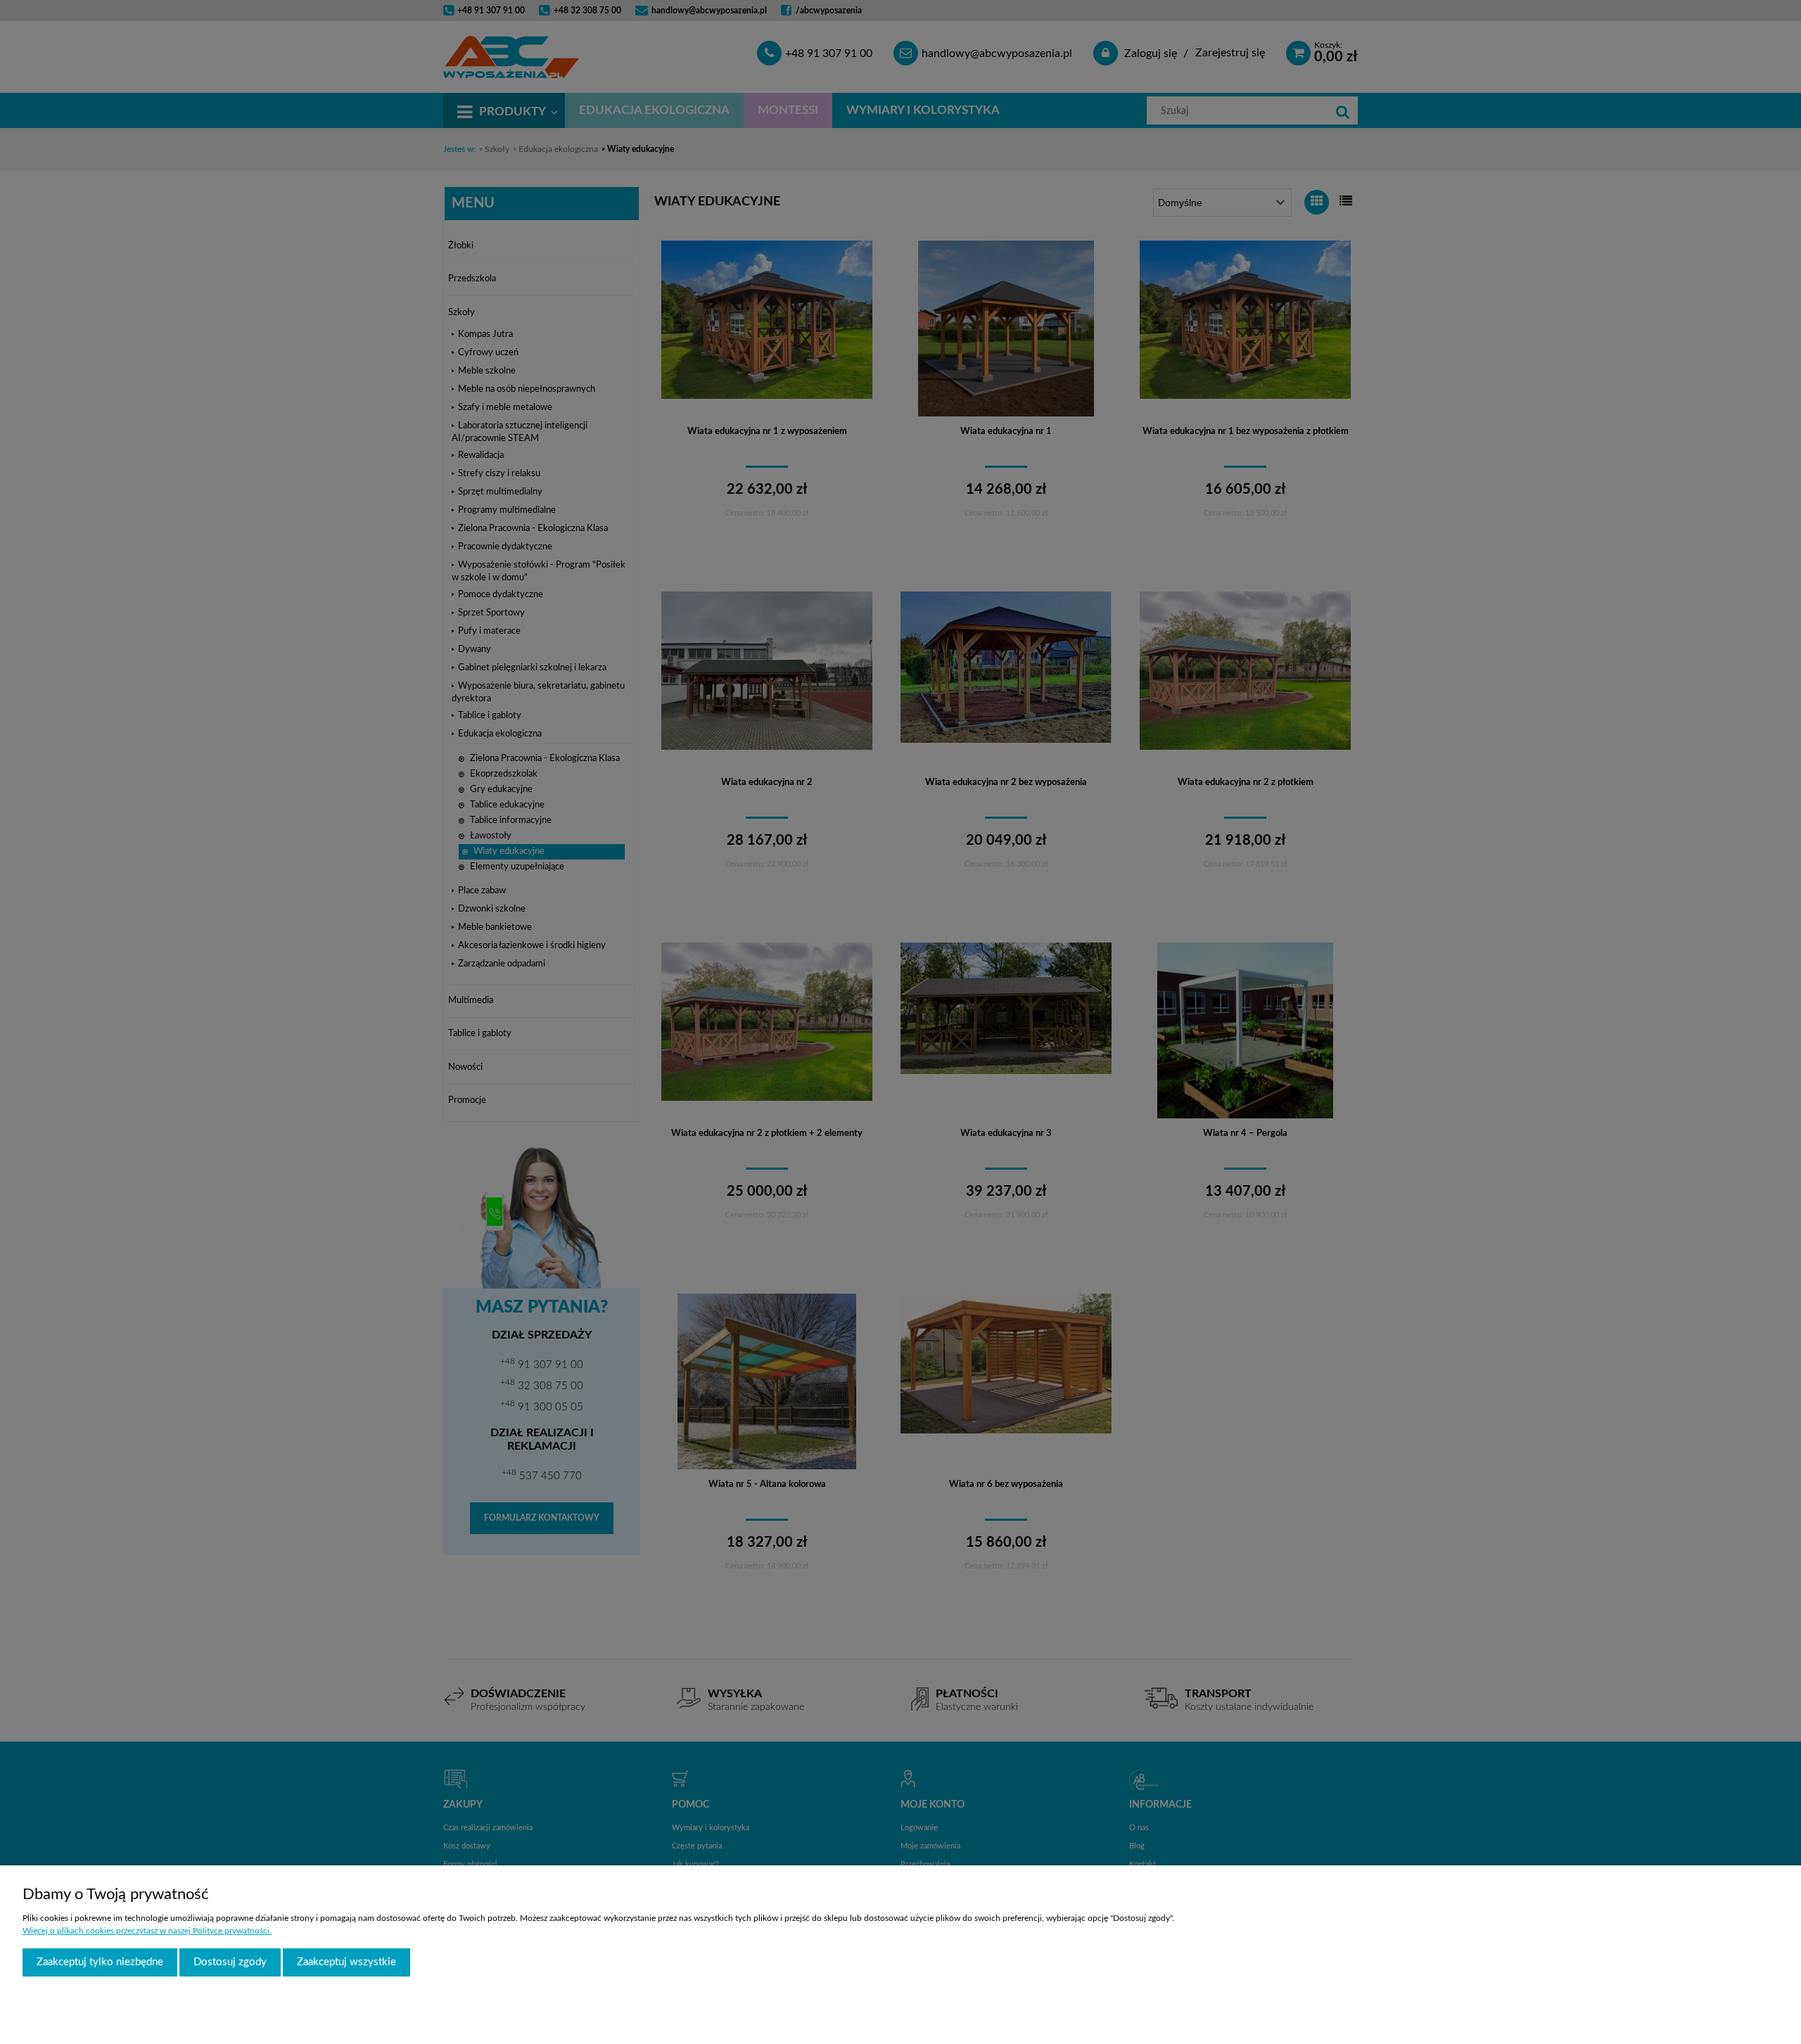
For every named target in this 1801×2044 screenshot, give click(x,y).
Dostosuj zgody (230, 1962)
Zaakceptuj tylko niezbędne (100, 1962)
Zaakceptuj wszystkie (346, 1962)
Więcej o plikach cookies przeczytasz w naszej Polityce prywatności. (147, 1931)
